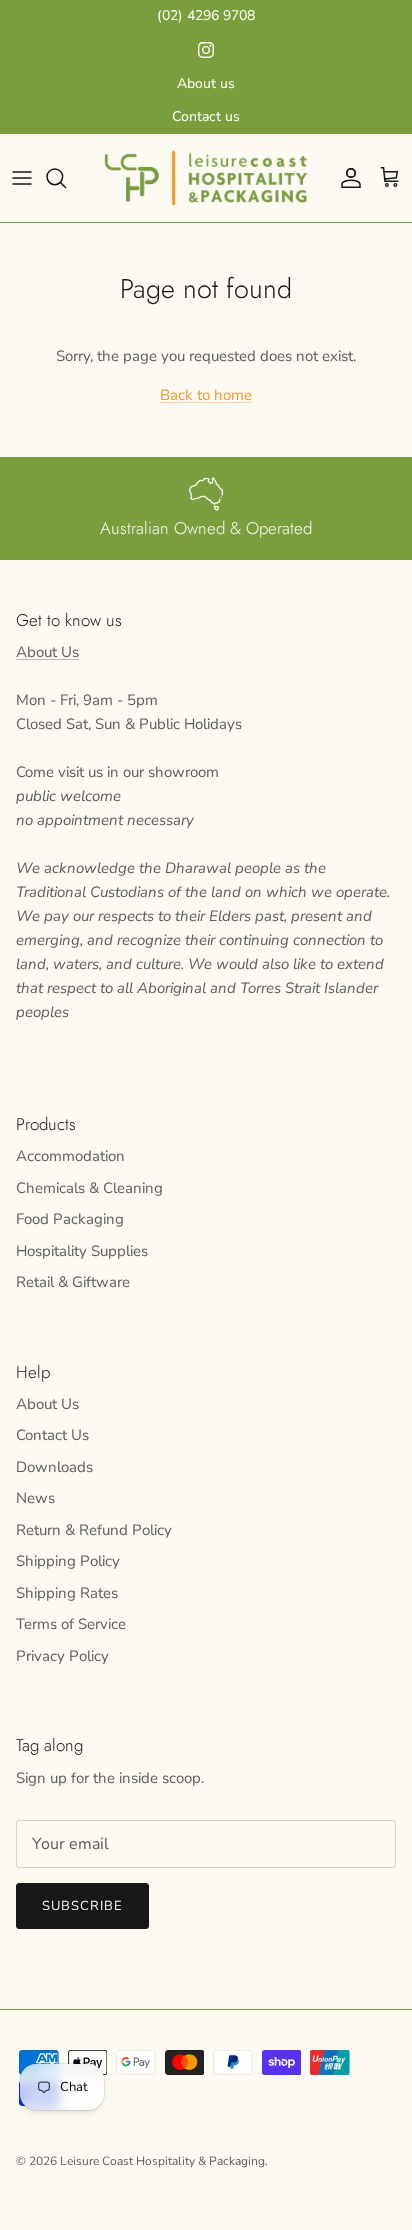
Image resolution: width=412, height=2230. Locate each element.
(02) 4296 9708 (206, 15)
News (35, 1498)
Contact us (206, 116)
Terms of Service (71, 1624)
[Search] (66, 178)
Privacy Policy (62, 1656)
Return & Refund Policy (94, 1530)
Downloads (54, 1467)
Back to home (206, 395)
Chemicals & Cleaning (89, 1188)
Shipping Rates (67, 1593)
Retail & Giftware (73, 1282)
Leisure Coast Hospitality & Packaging (162, 2161)
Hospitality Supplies (82, 1251)
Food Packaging (70, 1219)
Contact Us (52, 1435)
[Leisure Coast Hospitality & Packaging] (206, 177)
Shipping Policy (68, 1561)
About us (206, 83)
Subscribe (82, 1906)
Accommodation (70, 1156)
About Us (47, 652)
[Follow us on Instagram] (206, 50)
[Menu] (22, 178)
